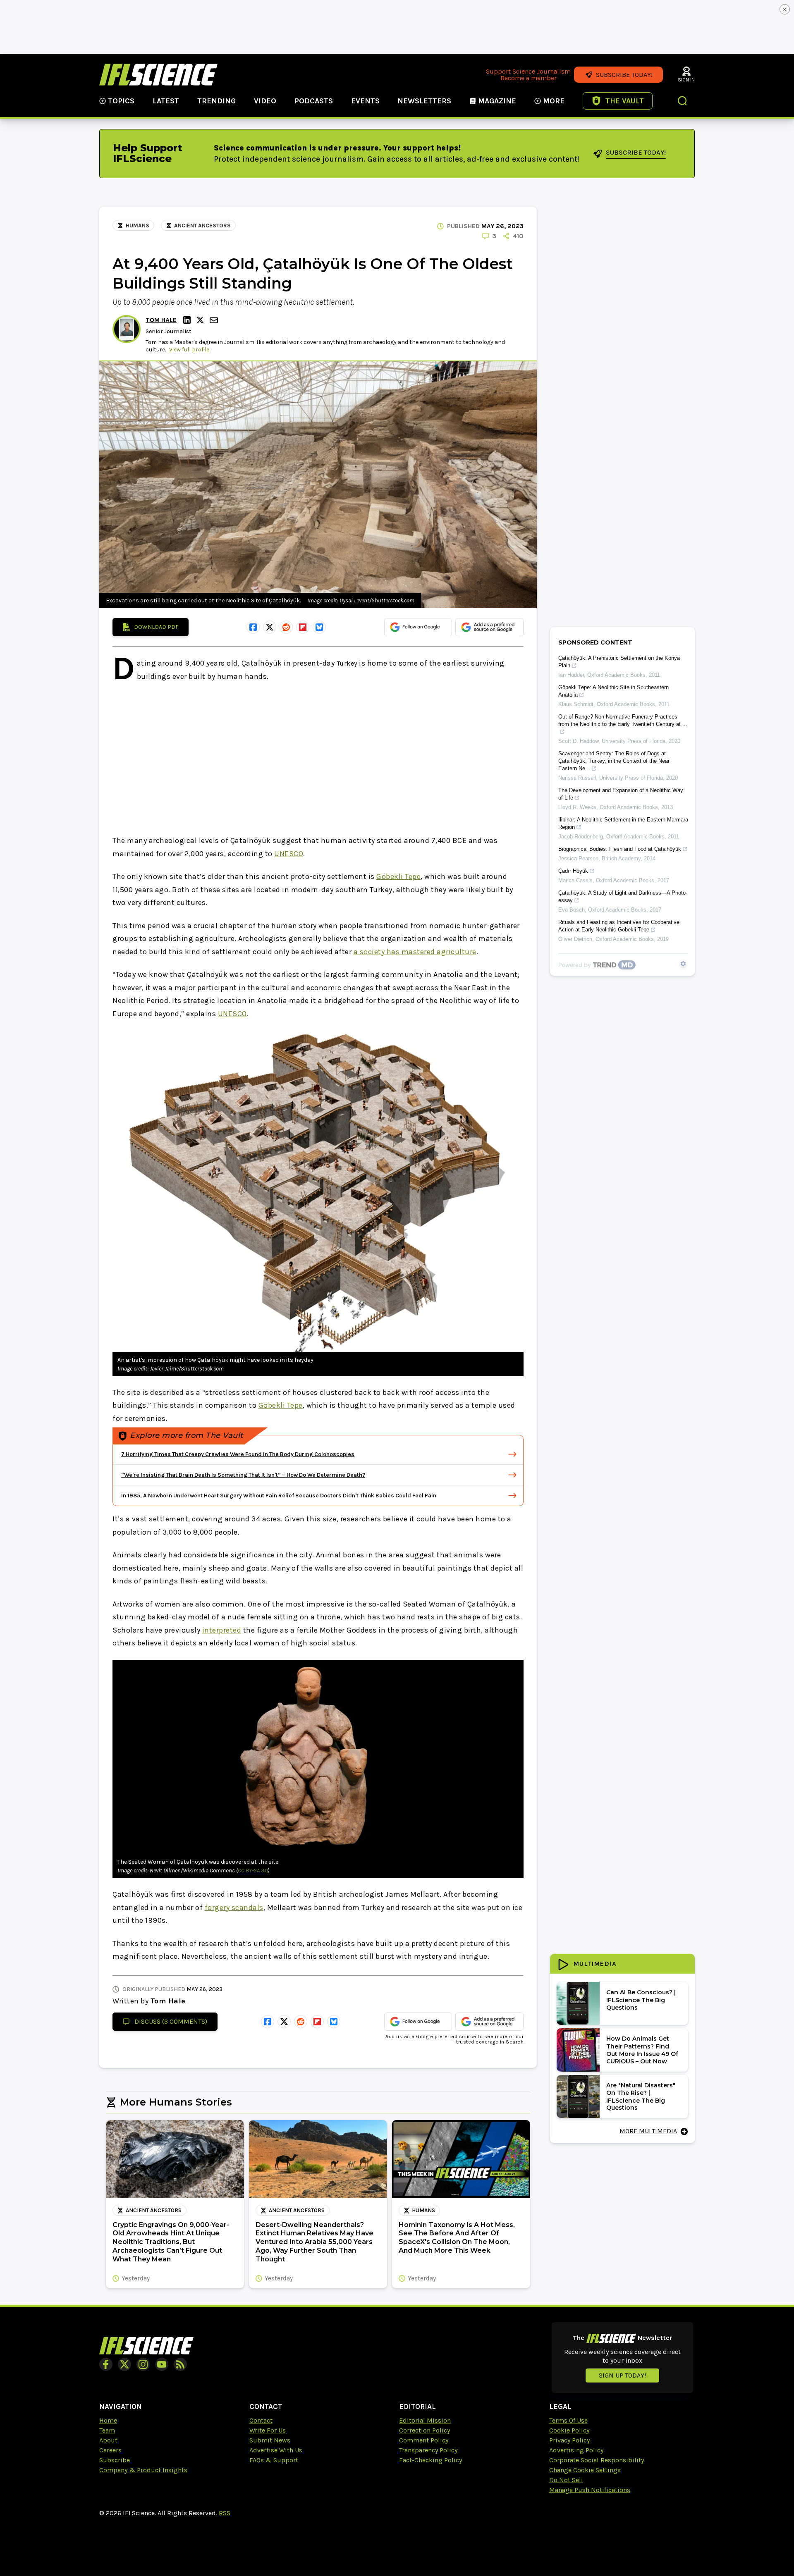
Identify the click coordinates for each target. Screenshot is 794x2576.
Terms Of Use (568, 2420)
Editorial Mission (425, 2420)
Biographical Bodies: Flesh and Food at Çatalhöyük (620, 849)
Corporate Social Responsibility (597, 2460)
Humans (138, 226)
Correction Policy (425, 2430)
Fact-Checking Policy (430, 2460)
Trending (216, 101)
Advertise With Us (276, 2450)
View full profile (189, 350)
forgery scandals (234, 1908)
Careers (110, 2450)
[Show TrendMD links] (683, 964)
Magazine (497, 101)
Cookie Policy (569, 2430)
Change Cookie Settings (585, 2470)
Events (365, 101)
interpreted (222, 1630)
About (108, 2440)
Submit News (270, 2440)
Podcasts (314, 101)
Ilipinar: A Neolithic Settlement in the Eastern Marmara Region (623, 823)
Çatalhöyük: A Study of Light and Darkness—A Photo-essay (623, 896)
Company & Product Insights (143, 2470)
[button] (683, 102)
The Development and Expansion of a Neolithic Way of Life (621, 794)
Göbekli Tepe (398, 876)
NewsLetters (424, 101)
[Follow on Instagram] (143, 2364)
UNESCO (289, 854)
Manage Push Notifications (590, 2490)
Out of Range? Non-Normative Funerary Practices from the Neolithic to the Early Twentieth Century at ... (623, 720)
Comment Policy (424, 2440)
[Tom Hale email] (215, 320)
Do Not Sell (566, 2480)
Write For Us (268, 2430)
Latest (166, 101)
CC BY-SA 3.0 (253, 1871)
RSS (225, 2513)
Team (107, 2430)
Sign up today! (622, 2375)
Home (108, 2420)
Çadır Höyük (573, 871)
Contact (261, 2420)
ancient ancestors (202, 226)
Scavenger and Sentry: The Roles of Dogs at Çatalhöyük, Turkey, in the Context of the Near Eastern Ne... (614, 761)
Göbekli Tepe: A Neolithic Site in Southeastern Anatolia (613, 691)
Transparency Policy (428, 2450)
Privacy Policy (569, 2440)
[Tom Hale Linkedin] (188, 320)
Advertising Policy (576, 2450)
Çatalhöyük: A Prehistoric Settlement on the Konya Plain (619, 662)
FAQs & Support (274, 2460)
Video (265, 101)
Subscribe (115, 2460)
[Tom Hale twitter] (201, 320)
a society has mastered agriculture (415, 952)
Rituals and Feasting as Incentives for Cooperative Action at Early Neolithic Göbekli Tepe (619, 926)
